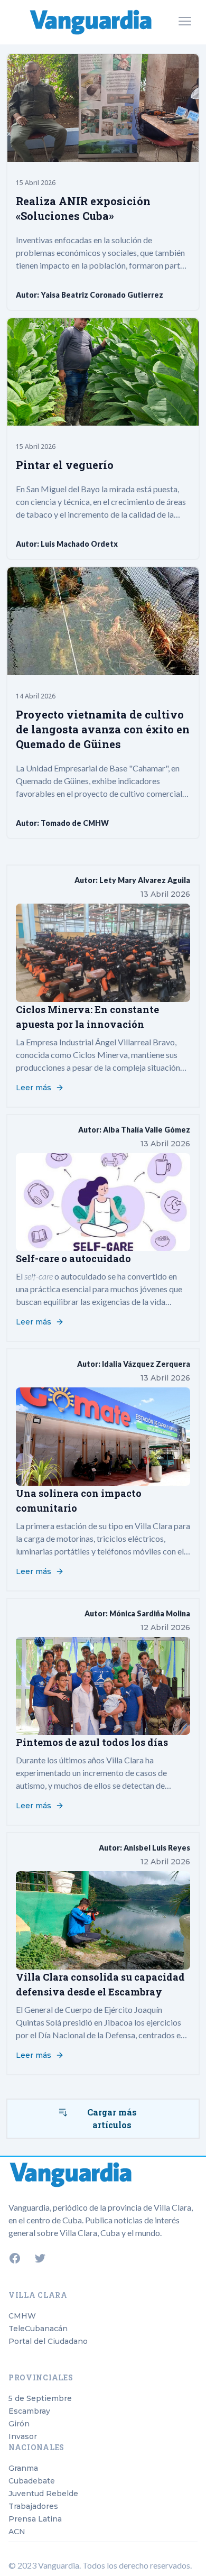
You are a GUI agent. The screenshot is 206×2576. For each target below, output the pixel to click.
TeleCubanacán (38, 2329)
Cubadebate (32, 2481)
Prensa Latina (35, 2519)
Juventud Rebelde (43, 2494)
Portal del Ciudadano (48, 2341)
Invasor (23, 2436)
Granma (23, 2468)
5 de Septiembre (40, 2398)
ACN (17, 2532)
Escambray (29, 2411)
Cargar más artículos (112, 2118)
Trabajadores (33, 2506)
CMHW (22, 2316)
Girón (19, 2424)
